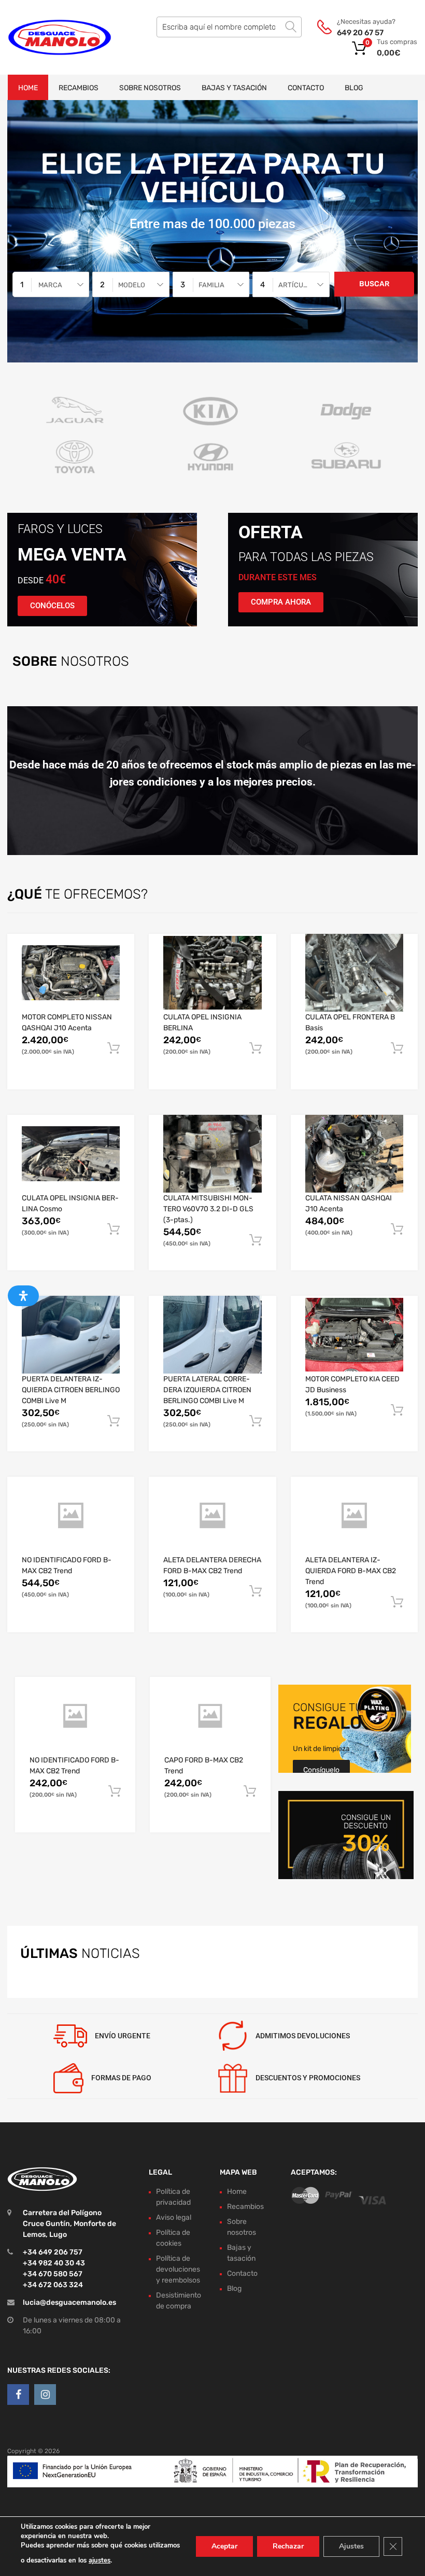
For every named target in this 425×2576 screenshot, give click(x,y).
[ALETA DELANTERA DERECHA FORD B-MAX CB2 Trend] (212, 1516)
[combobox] (51, 284)
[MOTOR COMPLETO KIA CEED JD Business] (354, 1335)
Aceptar (224, 2546)
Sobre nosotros (150, 88)
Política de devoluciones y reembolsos (178, 2269)
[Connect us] (18, 2395)
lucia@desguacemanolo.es (69, 2302)
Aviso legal (174, 2217)
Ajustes (351, 2546)
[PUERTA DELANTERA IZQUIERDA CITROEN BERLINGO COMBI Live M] (71, 1335)
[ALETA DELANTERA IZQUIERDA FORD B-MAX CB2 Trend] (354, 1516)
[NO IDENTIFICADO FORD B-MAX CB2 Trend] (71, 1516)
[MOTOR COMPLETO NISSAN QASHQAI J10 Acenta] (71, 973)
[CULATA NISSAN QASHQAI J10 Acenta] (354, 1154)
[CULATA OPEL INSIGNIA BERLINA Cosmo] (71, 1154)
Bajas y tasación (234, 88)
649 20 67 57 (360, 33)
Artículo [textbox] (295, 285)
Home (28, 88)
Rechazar (288, 2546)
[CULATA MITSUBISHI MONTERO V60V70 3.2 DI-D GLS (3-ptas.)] (212, 1154)
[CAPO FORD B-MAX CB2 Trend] (210, 1716)
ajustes (100, 2560)
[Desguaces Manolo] (52, 37)
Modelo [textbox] (132, 285)
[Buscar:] (229, 27)
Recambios (79, 88)
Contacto (306, 88)
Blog (354, 88)
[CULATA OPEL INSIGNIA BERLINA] (212, 973)
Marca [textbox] (50, 285)
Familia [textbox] (211, 285)
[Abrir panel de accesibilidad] (23, 1296)
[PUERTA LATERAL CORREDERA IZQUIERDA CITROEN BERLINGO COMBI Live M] (212, 1335)
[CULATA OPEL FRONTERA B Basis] (354, 973)
